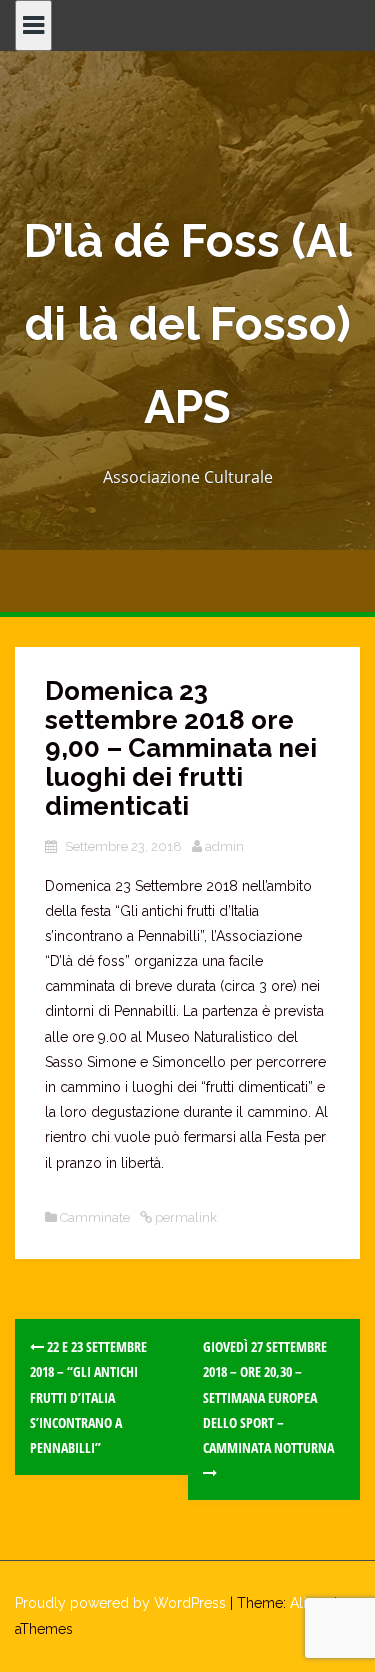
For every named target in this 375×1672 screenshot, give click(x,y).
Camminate (95, 1217)
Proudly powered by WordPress (120, 1603)
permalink (184, 1217)
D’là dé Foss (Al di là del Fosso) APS (188, 324)
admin (224, 846)
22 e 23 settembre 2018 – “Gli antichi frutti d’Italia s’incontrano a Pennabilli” (88, 1397)
